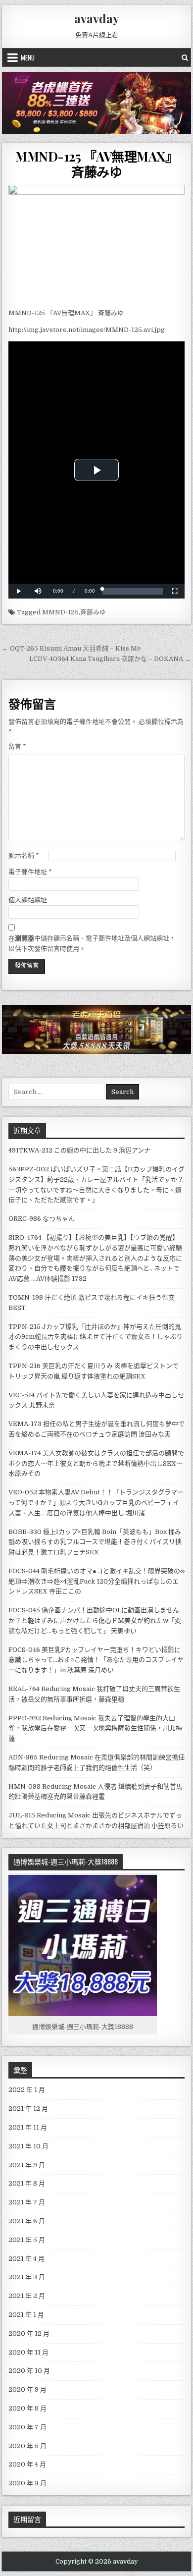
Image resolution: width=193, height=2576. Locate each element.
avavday (97, 18)
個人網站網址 (28, 900)
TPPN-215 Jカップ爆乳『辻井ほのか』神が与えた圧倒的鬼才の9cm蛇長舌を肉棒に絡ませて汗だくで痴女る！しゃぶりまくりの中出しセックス (96, 1337)
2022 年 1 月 (27, 2090)
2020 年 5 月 (27, 2446)
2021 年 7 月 (27, 2202)
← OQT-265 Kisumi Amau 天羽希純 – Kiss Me (72, 648)
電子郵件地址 (30, 872)
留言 (17, 746)
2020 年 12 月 (29, 2333)
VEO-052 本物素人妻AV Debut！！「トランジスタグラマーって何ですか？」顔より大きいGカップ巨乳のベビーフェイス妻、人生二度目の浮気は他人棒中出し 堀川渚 (96, 1503)
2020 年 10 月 (29, 2371)
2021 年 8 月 (27, 2183)
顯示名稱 (24, 855)
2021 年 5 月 (27, 2240)
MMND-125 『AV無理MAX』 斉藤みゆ (96, 164)
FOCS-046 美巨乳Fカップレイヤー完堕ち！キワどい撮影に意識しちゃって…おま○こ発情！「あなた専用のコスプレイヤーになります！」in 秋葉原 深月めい (96, 1660)
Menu (28, 57)
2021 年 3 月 (27, 2277)
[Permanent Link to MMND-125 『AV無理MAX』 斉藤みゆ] (96, 244)
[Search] (185, 57)
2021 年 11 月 (28, 2127)
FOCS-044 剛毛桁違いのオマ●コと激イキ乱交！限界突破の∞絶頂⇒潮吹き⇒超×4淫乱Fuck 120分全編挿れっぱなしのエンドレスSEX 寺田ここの (96, 1581)
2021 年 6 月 (27, 2221)
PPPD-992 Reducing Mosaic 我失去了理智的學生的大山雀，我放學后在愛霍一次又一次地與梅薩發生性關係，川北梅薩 (95, 1728)
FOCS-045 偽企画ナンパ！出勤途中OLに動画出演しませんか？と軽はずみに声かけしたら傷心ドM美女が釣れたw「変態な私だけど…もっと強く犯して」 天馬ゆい (95, 1620)
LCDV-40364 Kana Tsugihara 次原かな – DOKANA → (110, 659)
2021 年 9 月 (27, 2165)
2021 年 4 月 (26, 2259)
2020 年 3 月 (27, 2483)
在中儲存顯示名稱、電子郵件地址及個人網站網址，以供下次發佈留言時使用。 (92, 943)
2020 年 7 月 (27, 2427)
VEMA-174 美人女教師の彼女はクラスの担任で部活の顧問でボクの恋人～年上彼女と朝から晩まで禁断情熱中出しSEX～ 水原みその (96, 1463)
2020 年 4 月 (27, 2464)
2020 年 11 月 (28, 2352)
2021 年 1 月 (26, 2315)
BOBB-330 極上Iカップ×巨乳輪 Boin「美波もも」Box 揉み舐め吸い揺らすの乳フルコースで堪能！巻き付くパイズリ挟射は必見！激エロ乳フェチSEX (95, 1542)
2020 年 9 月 (27, 2389)
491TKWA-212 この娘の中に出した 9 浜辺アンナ (79, 1150)
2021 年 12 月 (28, 2109)
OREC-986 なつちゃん (42, 1219)
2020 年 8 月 (27, 2408)
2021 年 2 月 (27, 2296)
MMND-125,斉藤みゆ (74, 612)
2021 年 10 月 (28, 2146)
